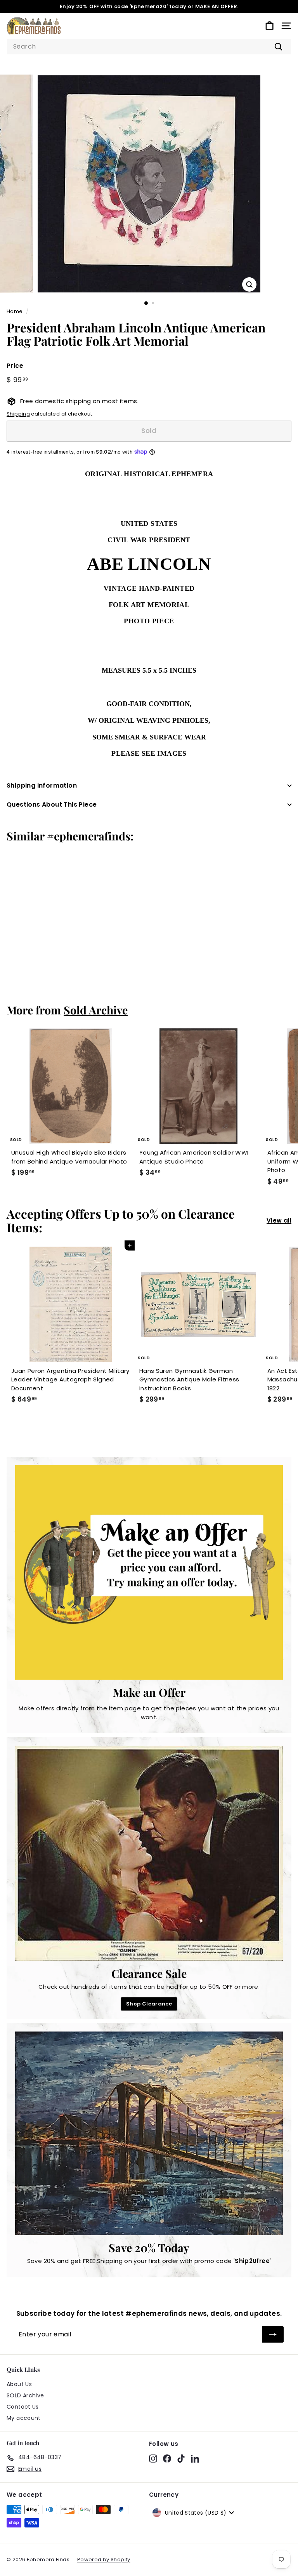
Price (15, 366)
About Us (19, 2384)
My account (24, 2418)
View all (279, 1220)
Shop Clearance (149, 2004)
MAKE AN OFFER (216, 6)
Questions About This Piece (52, 804)
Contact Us (23, 2407)
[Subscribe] (273, 2334)
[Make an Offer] (149, 1572)
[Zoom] (249, 284)
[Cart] (269, 26)
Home (15, 311)
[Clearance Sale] (149, 1853)
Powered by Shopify (104, 2559)
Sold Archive (96, 1010)
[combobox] (149, 47)
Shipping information (42, 785)
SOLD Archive (25, 2395)
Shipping (18, 414)
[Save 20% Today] (149, 2133)
